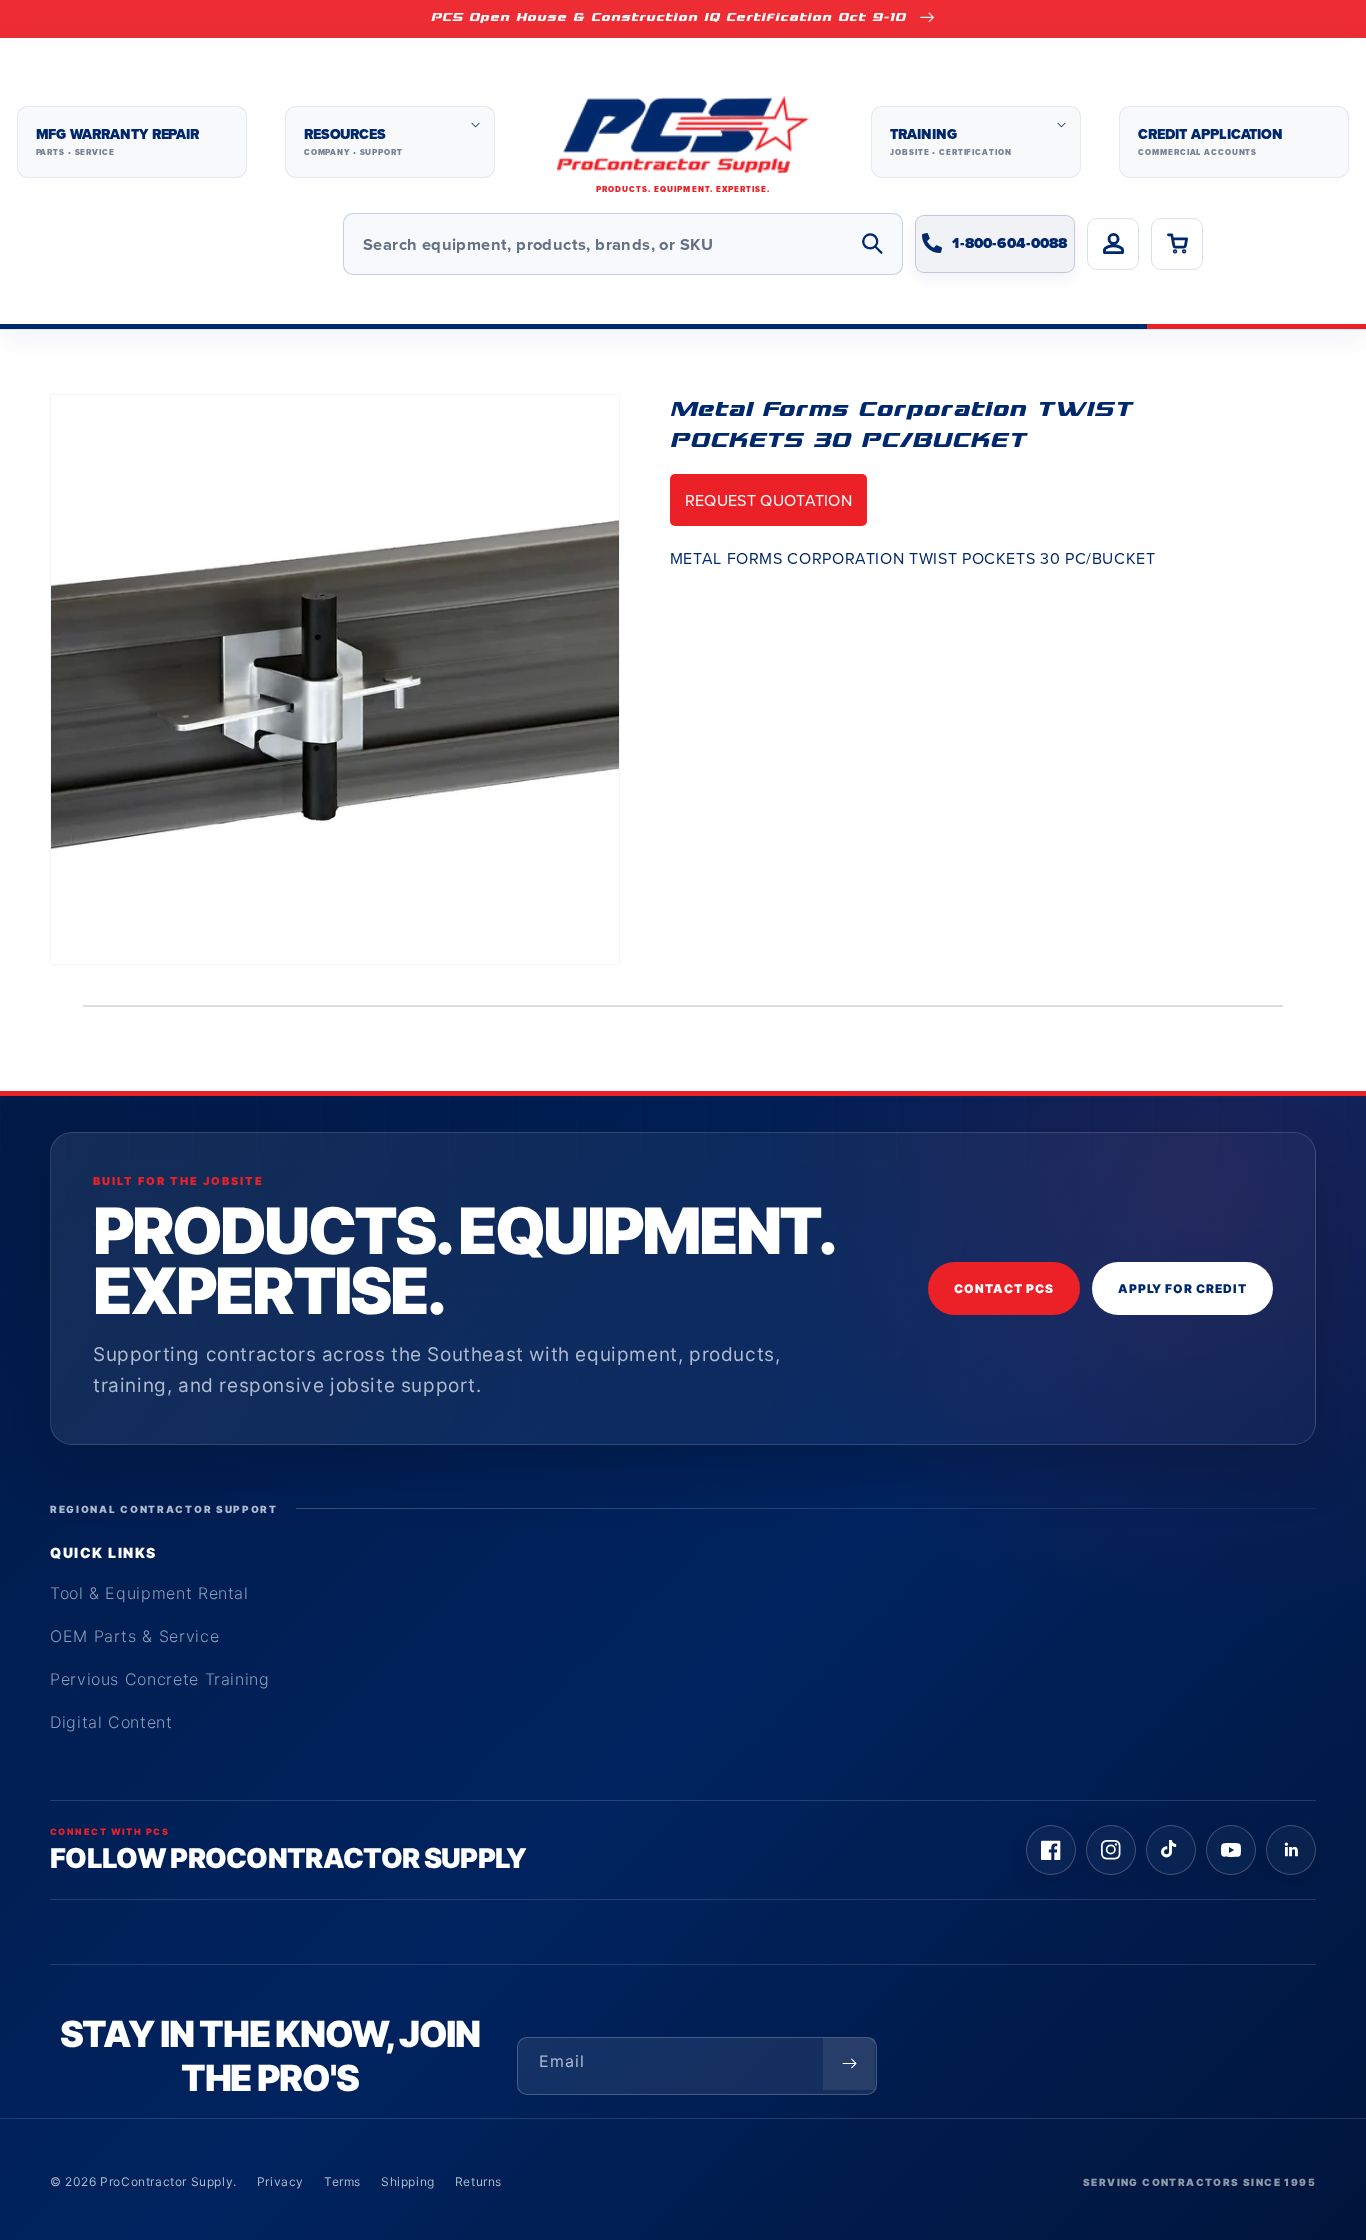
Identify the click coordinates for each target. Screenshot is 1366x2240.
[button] (390, 142)
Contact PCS (1004, 1288)
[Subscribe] (849, 2064)
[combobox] (623, 244)
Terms (342, 2181)
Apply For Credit (1182, 1288)
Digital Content (111, 1722)
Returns (478, 2181)
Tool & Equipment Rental (149, 1593)
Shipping (408, 2181)
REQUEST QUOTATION (768, 500)
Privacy (280, 2181)
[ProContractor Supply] (683, 142)
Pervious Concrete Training (160, 1679)
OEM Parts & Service (134, 1636)
